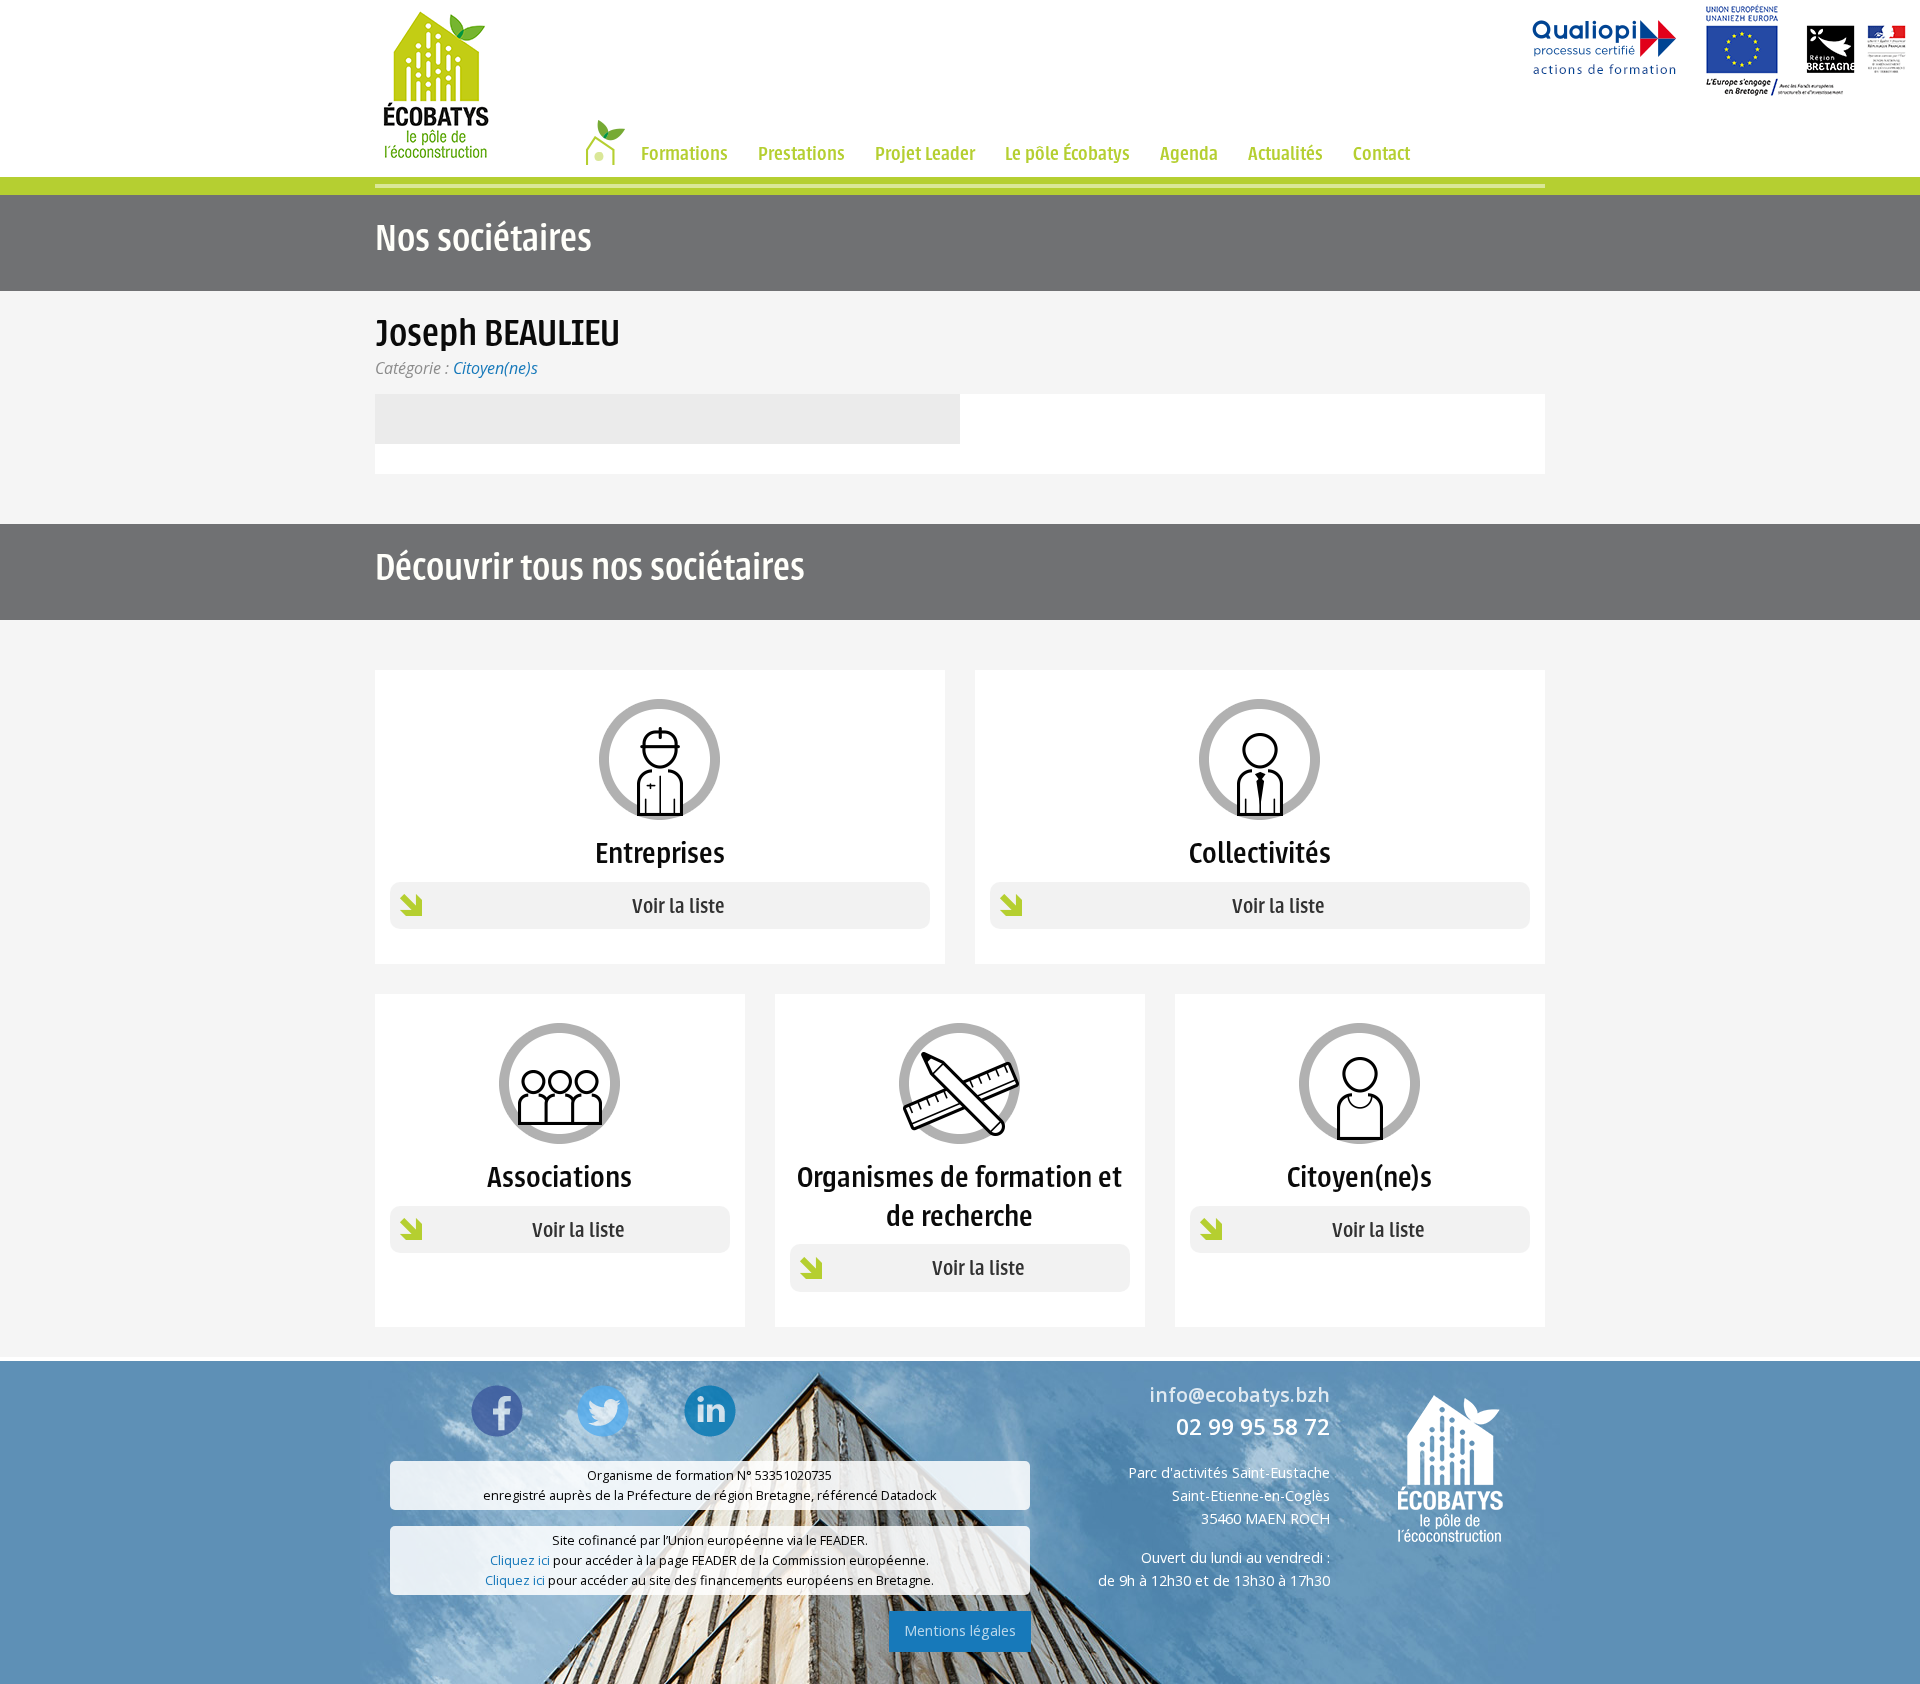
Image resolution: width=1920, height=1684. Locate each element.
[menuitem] (602, 153)
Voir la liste (678, 906)
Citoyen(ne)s (495, 368)
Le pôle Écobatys (1067, 153)
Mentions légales (960, 1630)
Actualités (1285, 153)
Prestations (801, 153)
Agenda (1189, 153)
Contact (1381, 153)
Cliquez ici (520, 1560)
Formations (684, 153)
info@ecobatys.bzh (1239, 1394)
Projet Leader (925, 153)
